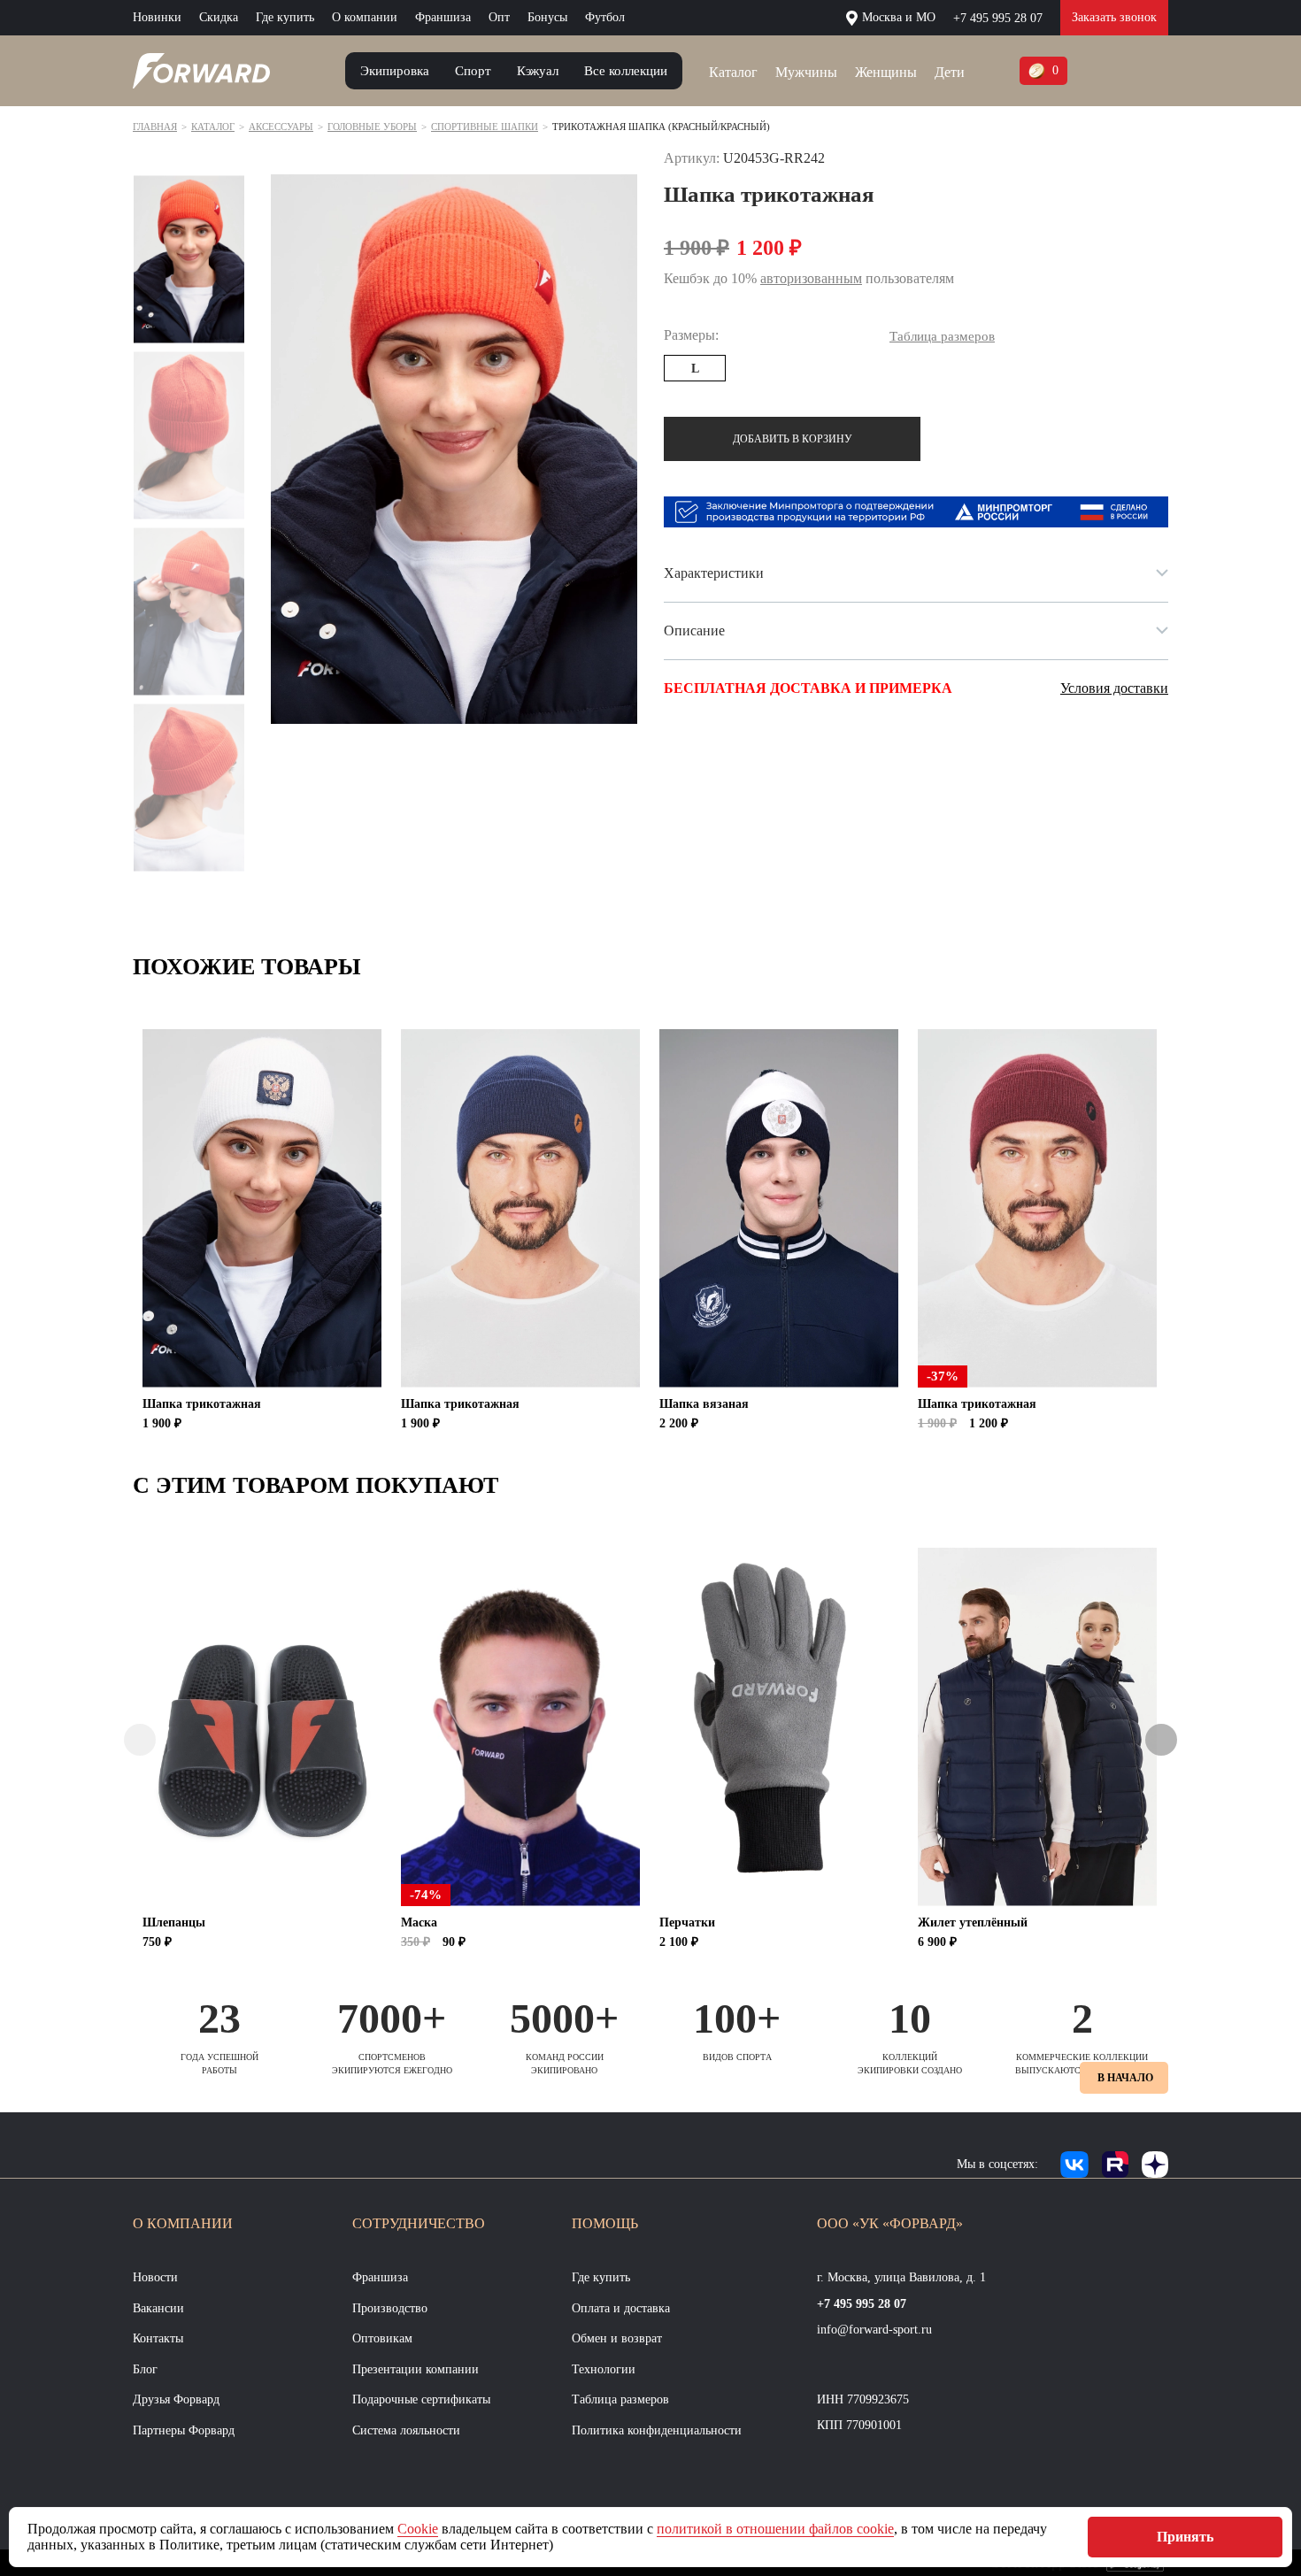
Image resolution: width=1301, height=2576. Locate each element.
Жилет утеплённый (973, 1922)
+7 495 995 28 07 (998, 18)
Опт (499, 17)
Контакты (158, 2338)
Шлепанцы (174, 1922)
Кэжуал (538, 71)
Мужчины (806, 72)
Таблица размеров (620, 2399)
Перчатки (687, 1922)
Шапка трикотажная (202, 1404)
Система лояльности (406, 2430)
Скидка (219, 17)
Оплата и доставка (621, 2308)
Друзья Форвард (176, 2399)
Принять (1185, 2537)
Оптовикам (382, 2338)
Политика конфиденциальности (657, 2430)
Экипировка (395, 71)
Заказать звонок (1114, 17)
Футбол (605, 17)
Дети (950, 72)
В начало (1125, 2078)
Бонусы (547, 17)
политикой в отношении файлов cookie (775, 2529)
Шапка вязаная (704, 1404)
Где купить (285, 17)
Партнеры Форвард (184, 2430)
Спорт (473, 71)
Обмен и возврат (617, 2338)
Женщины (886, 72)
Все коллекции (626, 71)
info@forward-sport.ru (874, 2330)
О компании (365, 17)
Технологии (604, 2369)
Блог (145, 2369)
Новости (155, 2277)
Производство (390, 2308)
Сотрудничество (419, 2223)
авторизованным (811, 278)
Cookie (418, 2529)
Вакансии (158, 2308)
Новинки (157, 17)
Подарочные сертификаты (421, 2399)
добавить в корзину (793, 439)
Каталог (733, 72)
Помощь (605, 2223)
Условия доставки (1114, 688)
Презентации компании (416, 2369)
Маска (419, 1922)
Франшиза (443, 17)
